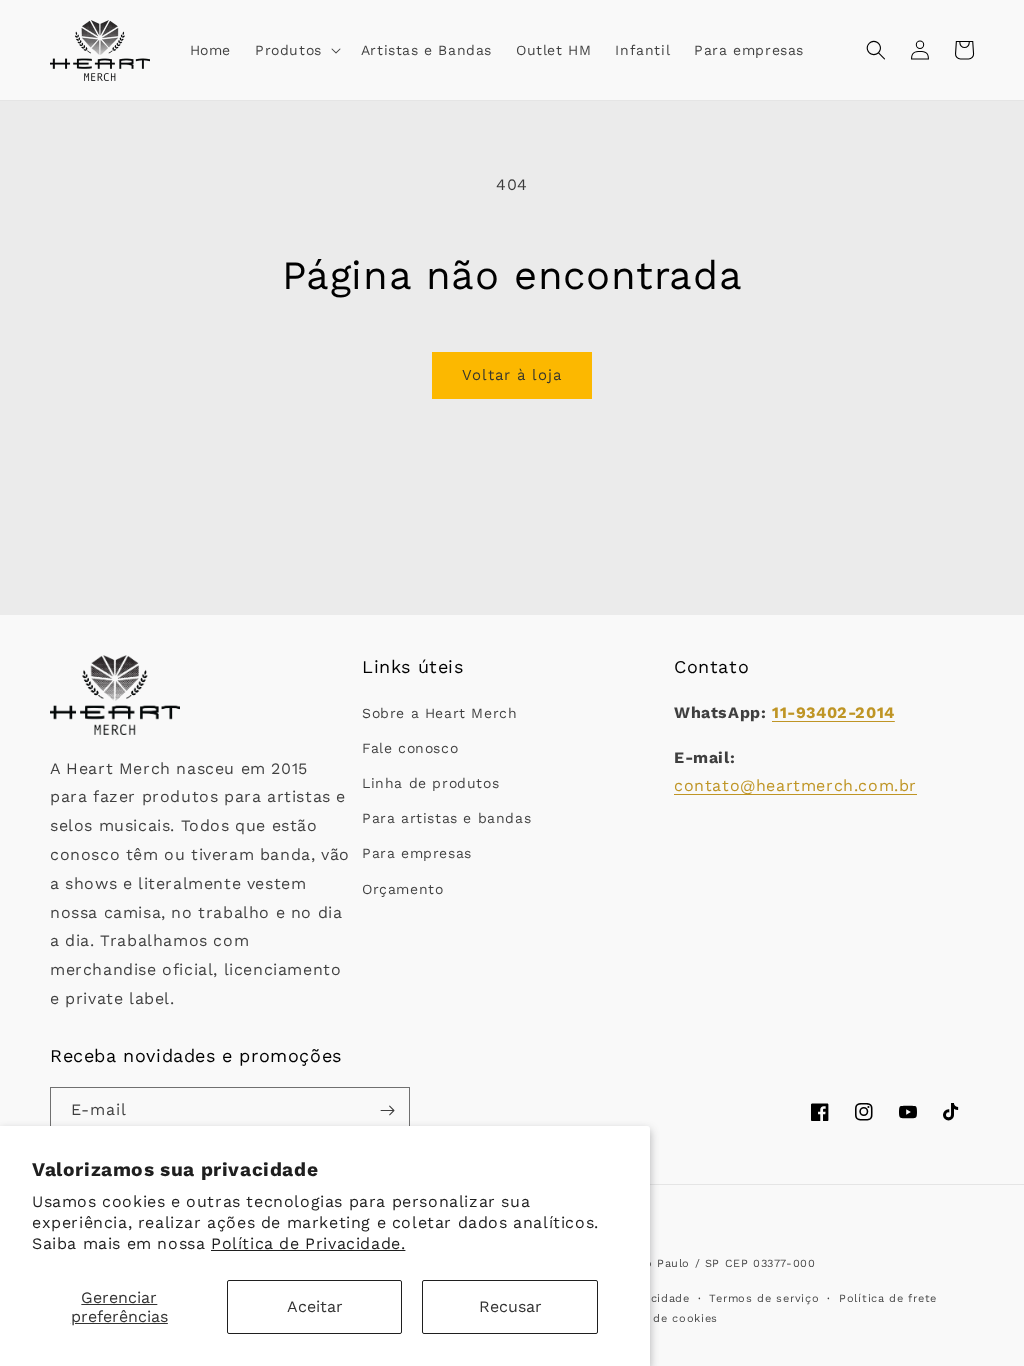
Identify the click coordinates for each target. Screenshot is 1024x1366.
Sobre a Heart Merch (439, 713)
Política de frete (888, 1298)
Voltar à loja (512, 375)
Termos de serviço (764, 1298)
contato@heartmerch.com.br (795, 785)
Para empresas (417, 853)
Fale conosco (410, 748)
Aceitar (315, 1306)
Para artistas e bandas (446, 818)
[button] (296, 50)
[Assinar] (387, 1110)
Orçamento (402, 889)
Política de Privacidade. (308, 1243)
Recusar (510, 1306)
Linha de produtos (430, 783)
